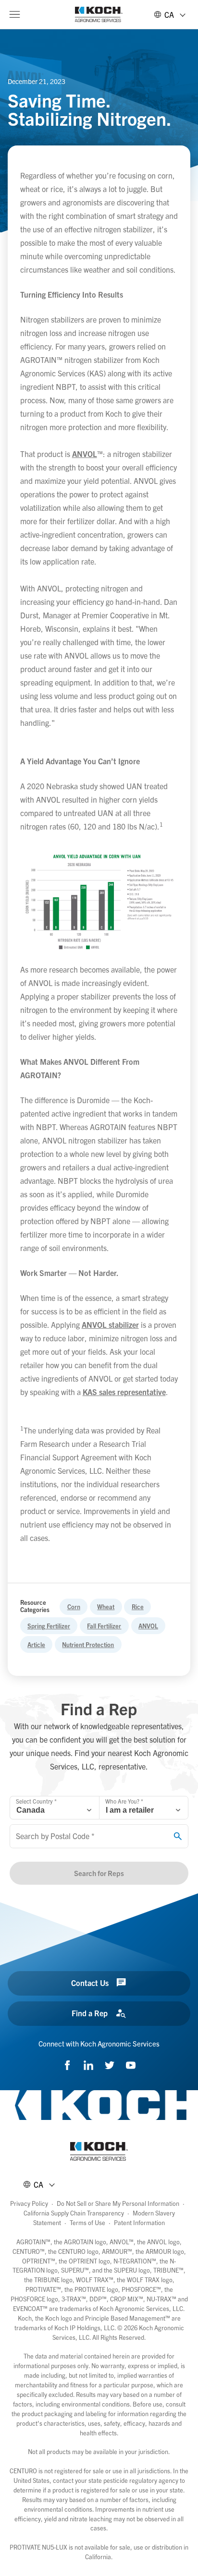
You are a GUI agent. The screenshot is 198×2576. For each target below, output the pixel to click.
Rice (138, 1607)
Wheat (106, 1607)
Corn (74, 1607)
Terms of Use (87, 2222)
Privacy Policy (29, 2203)
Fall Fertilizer (104, 1626)
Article (36, 1644)
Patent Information (139, 2222)
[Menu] (14, 14)
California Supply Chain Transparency (74, 2213)
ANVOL (148, 1626)
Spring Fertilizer (49, 1626)
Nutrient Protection (88, 1644)
